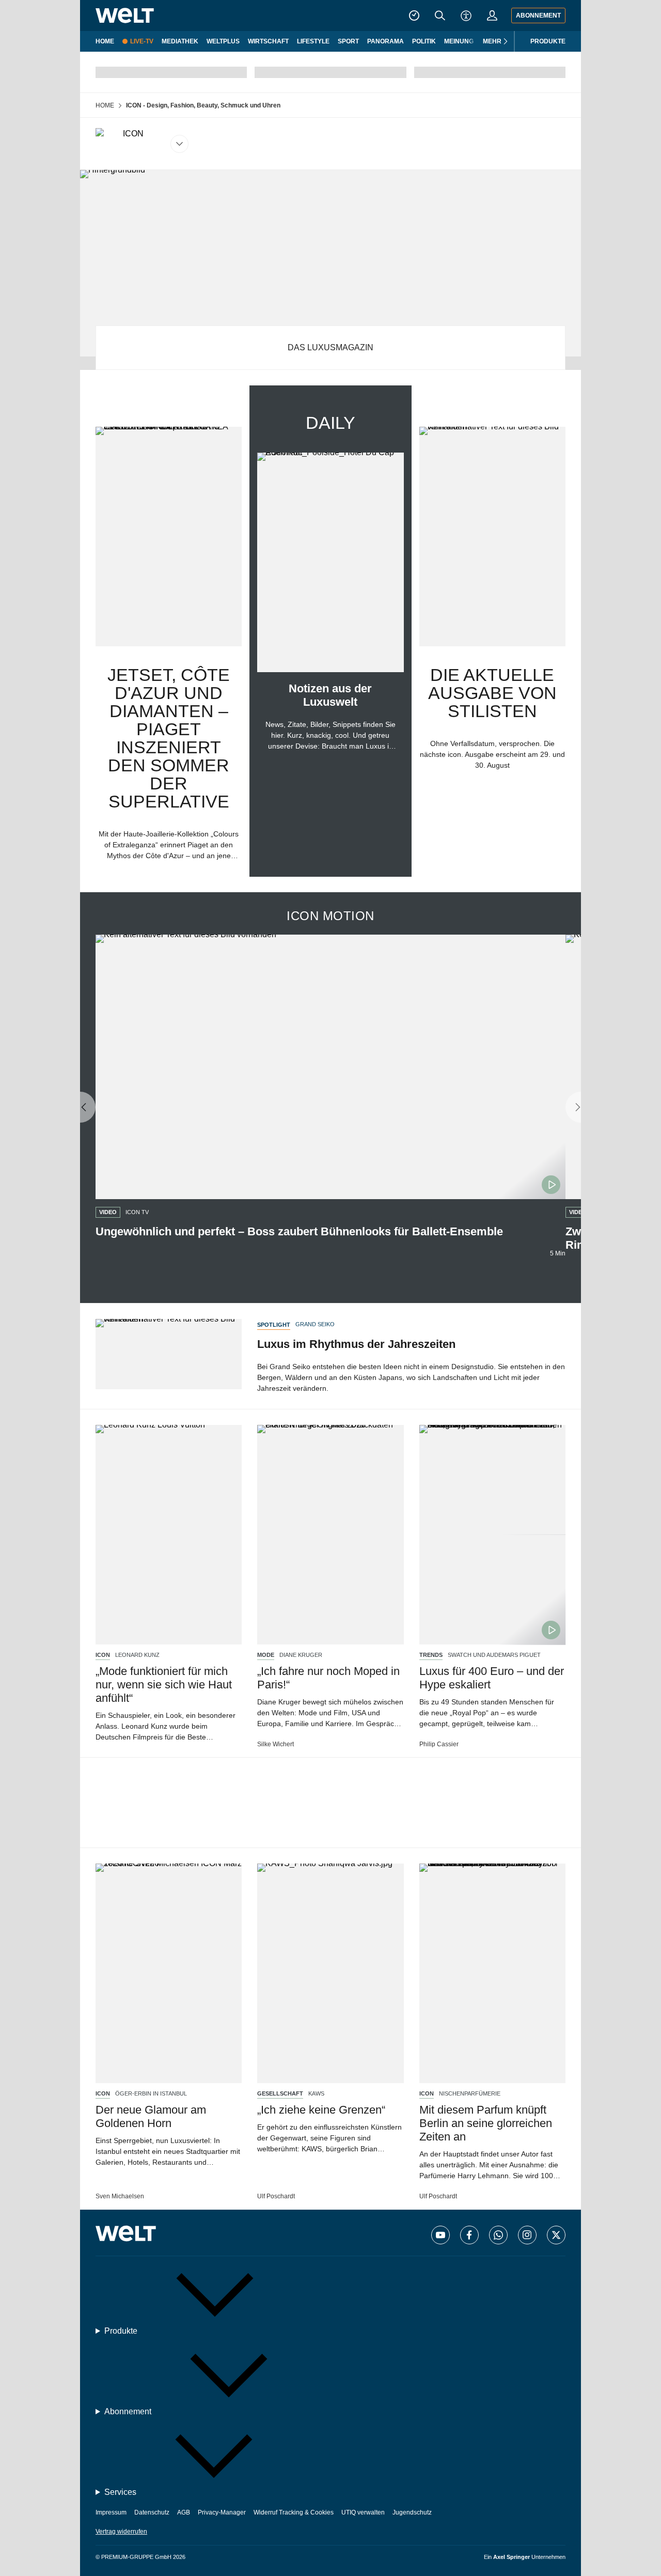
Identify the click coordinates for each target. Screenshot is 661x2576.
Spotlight (274, 1325)
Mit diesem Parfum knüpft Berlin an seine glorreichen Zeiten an (486, 2123)
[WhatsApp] (498, 2235)
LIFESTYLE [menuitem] (313, 41)
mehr (492, 41)
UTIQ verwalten (363, 2512)
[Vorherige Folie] (80, 1108)
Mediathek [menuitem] (180, 41)
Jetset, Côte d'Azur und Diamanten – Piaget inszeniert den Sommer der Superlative (169, 738)
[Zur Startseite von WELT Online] (125, 15)
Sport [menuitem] (348, 41)
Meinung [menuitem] (459, 41)
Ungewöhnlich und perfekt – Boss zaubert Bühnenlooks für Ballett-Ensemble (299, 1231)
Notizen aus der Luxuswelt (330, 695)
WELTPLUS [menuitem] (223, 41)
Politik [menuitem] (424, 41)
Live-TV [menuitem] (142, 41)
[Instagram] (527, 2235)
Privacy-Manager (222, 2512)
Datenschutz (152, 2512)
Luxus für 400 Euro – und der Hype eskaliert (492, 1678)
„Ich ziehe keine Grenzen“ (321, 2110)
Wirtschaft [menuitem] (268, 41)
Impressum (111, 2512)
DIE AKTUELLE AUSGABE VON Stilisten (492, 693)
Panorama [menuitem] (385, 41)
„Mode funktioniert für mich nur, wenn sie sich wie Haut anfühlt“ (164, 1685)
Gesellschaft (280, 2094)
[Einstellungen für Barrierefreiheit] (466, 15)
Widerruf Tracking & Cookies (294, 2512)
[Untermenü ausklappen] (142, 144)
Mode (266, 1655)
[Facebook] (469, 2235)
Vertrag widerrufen (121, 2532)
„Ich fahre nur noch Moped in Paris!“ (328, 1678)
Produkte (548, 41)
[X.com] (556, 2235)
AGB (184, 2512)
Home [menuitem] (105, 41)
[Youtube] (440, 2235)
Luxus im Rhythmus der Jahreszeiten (356, 1344)
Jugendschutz (412, 2512)
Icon (103, 1655)
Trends (431, 1655)
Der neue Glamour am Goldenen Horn (151, 2116)
